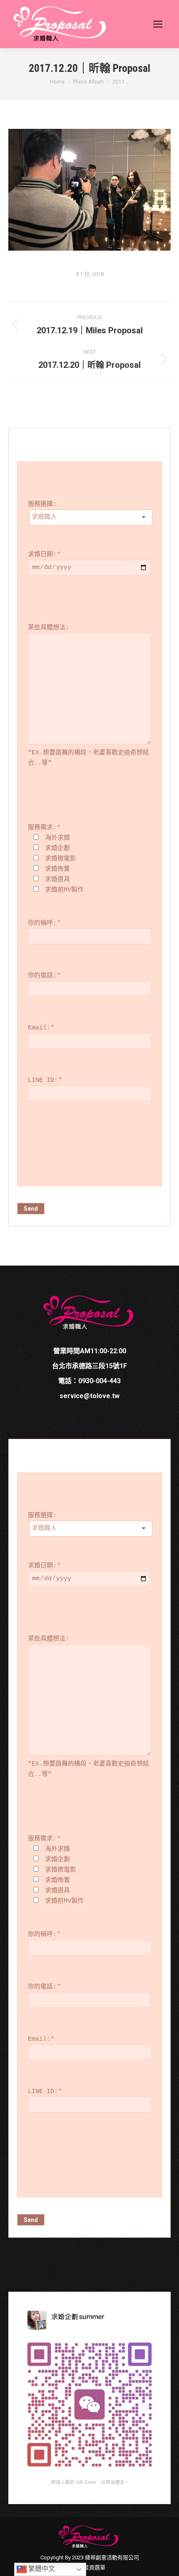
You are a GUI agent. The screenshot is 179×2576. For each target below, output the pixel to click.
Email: (41, 1028)
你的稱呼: (44, 923)
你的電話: (44, 976)
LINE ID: (45, 1080)
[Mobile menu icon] (158, 24)
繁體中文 (41, 2569)
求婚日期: (44, 555)
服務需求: (44, 828)
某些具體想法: (48, 628)
